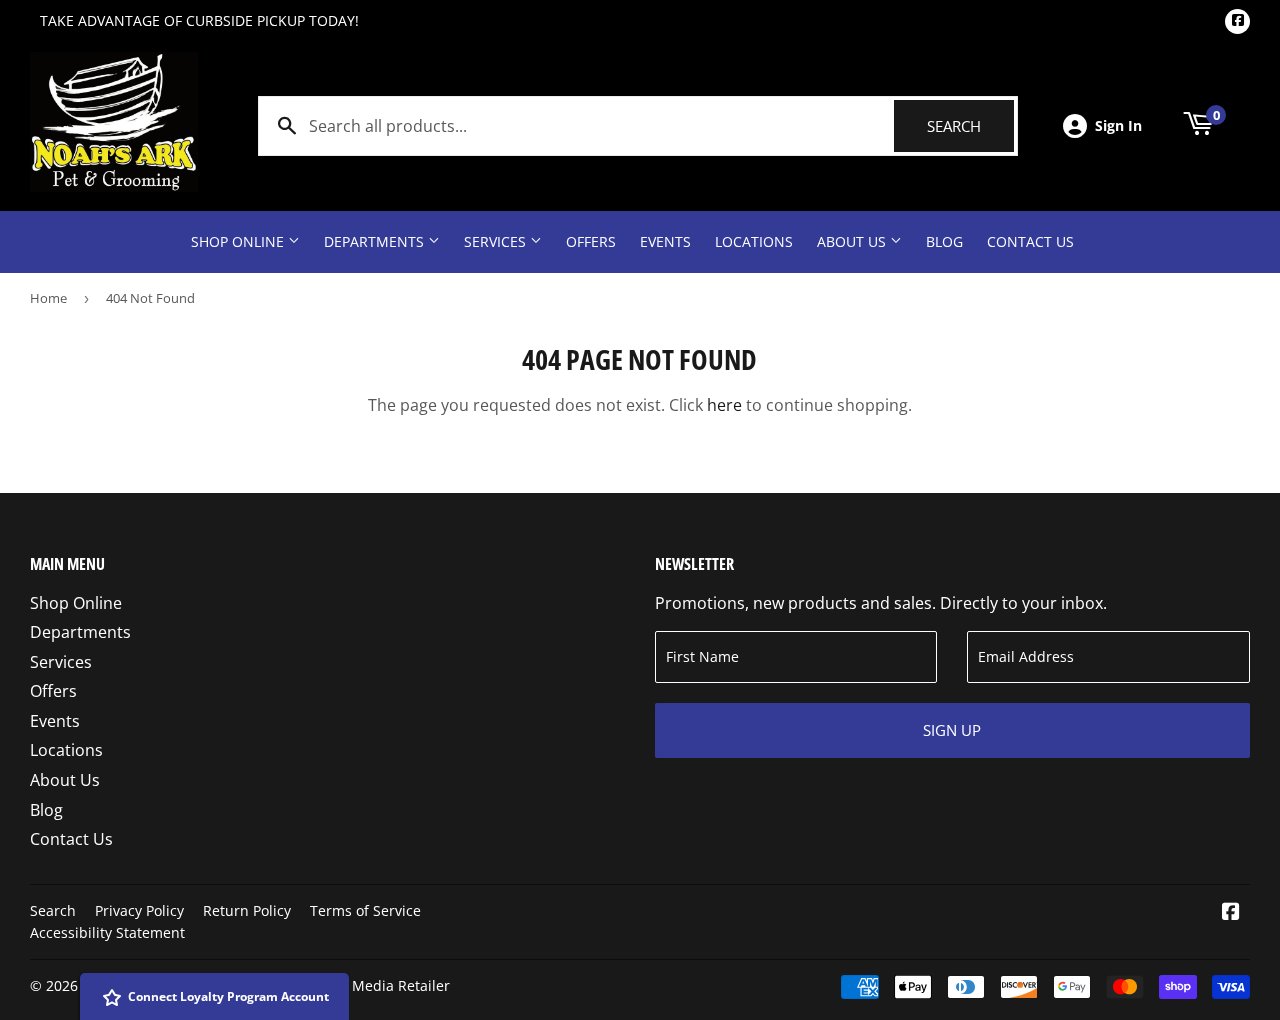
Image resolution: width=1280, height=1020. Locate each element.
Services (497, 241)
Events (665, 241)
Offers (591, 241)
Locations (754, 241)
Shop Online (239, 241)
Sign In (1118, 125)
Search (970, 126)
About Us (853, 241)
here (724, 405)
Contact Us (1030, 241)
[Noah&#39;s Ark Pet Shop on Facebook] (1231, 913)
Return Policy (247, 910)
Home (48, 298)
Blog (944, 241)
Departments (376, 241)
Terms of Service (365, 910)
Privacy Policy (139, 910)
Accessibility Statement (107, 932)
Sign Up (952, 730)
